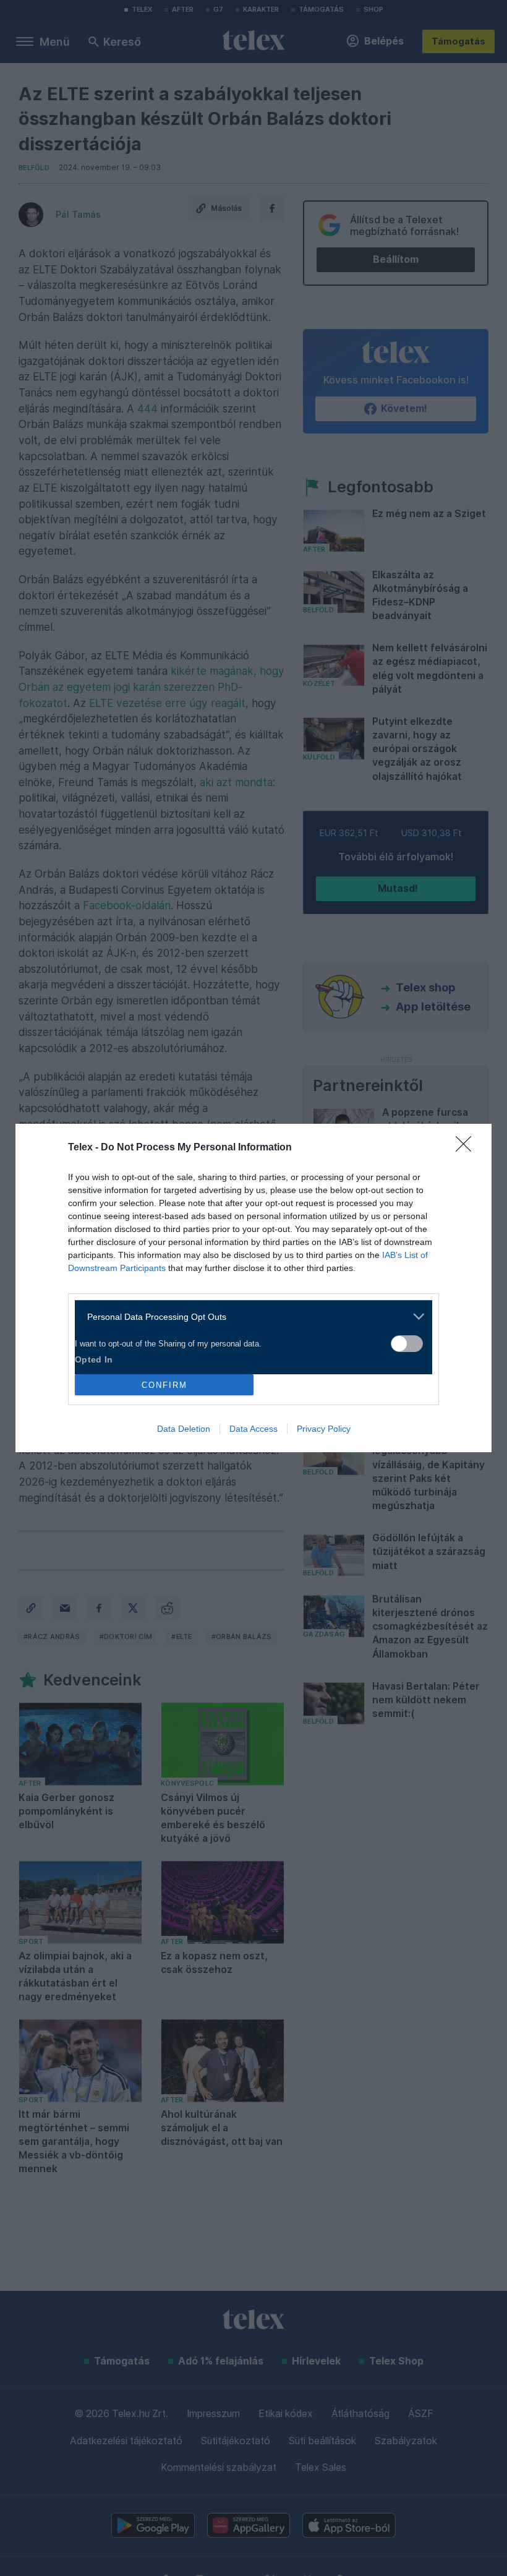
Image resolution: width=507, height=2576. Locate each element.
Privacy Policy (324, 1429)
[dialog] (253, 1288)
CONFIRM (164, 1385)
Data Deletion (184, 1429)
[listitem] (249, 1316)
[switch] (407, 1344)
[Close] (467, 1148)
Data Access (253, 1429)
